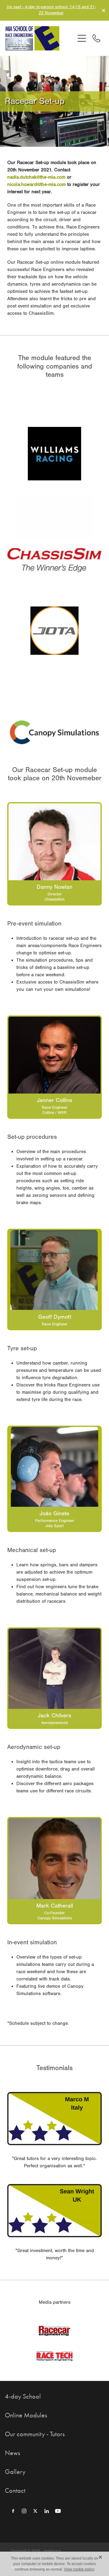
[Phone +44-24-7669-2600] (96, 38)
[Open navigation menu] (82, 38)
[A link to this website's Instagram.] (24, 2511)
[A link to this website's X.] (35, 2511)
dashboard (52, 2551)
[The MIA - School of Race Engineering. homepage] (40, 38)
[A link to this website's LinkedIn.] (47, 2511)
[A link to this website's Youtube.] (58, 2511)
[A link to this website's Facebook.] (13, 2511)
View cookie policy (79, 2569)
